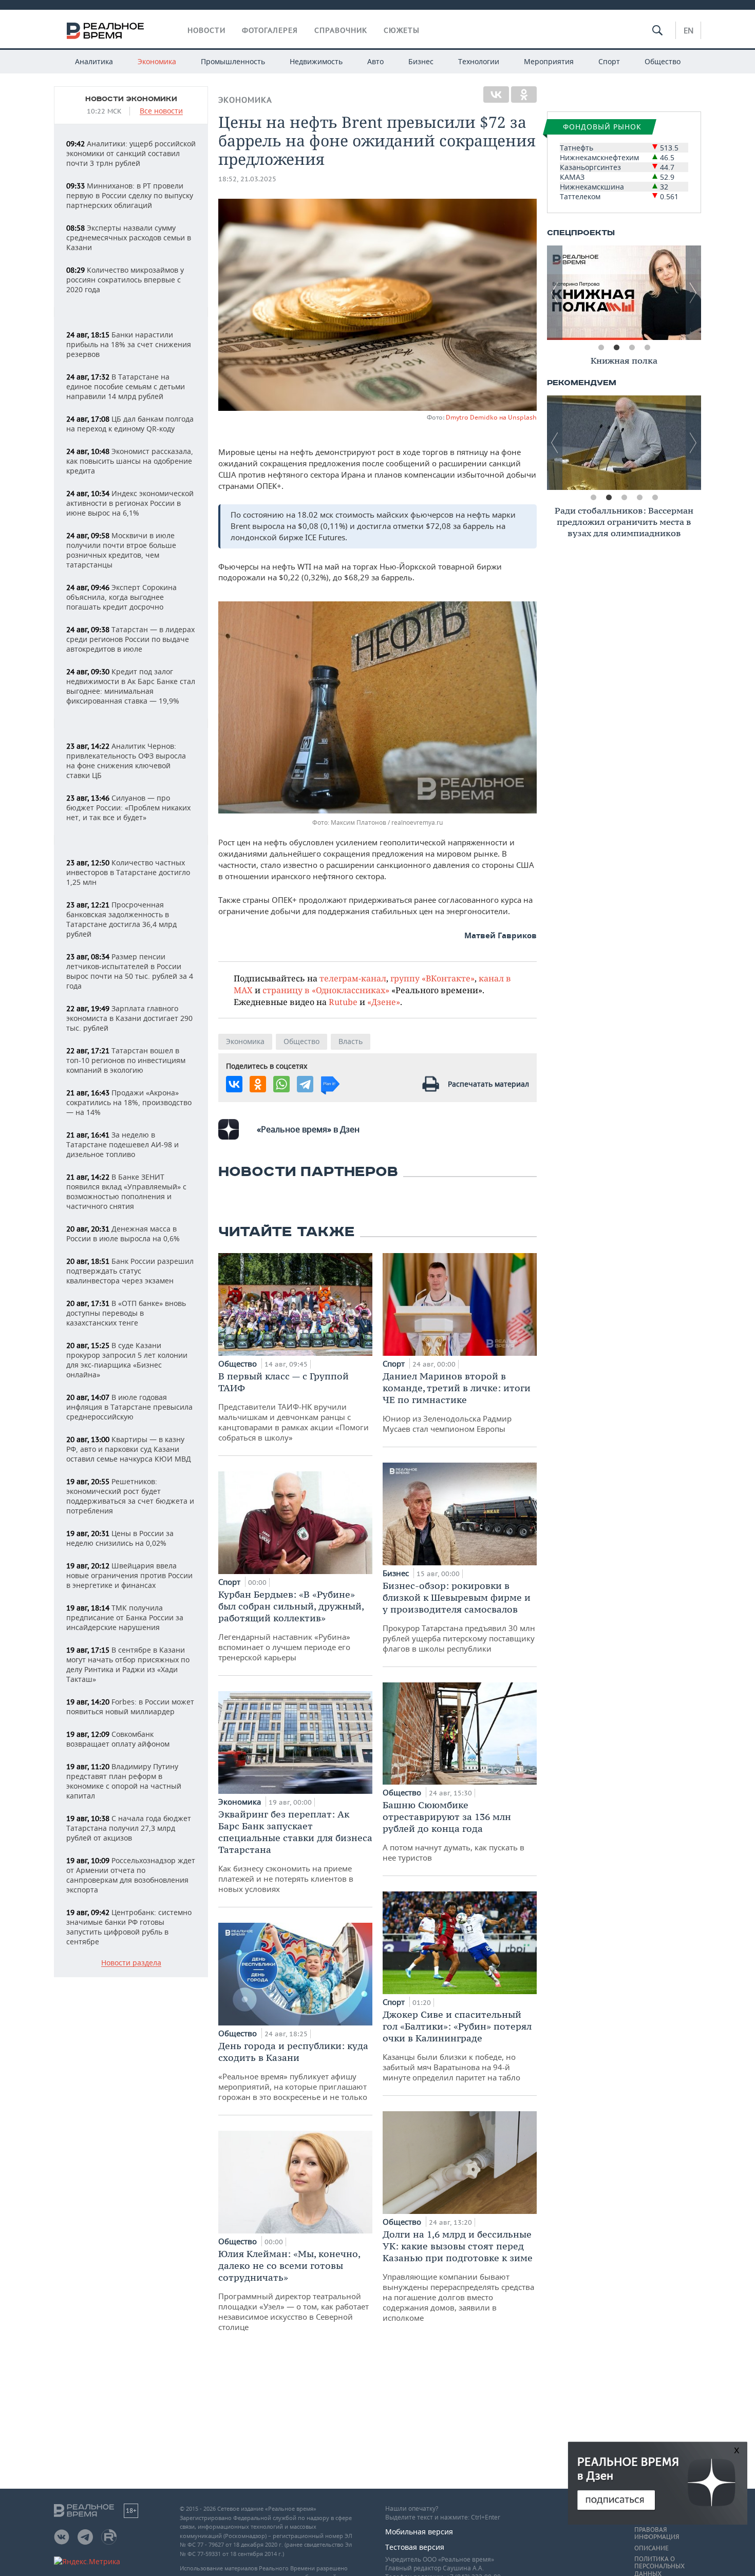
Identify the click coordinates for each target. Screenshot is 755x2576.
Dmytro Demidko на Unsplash (491, 417)
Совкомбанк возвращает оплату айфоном (118, 1739)
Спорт (609, 61)
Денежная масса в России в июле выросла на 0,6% (123, 1234)
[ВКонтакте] (496, 94)
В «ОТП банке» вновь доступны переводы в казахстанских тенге (126, 1313)
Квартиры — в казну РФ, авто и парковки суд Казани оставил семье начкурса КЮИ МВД (129, 1449)
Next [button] (693, 293)
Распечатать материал (488, 1084)
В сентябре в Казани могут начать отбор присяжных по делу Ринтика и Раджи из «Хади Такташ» (128, 1664)
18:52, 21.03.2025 (247, 179)
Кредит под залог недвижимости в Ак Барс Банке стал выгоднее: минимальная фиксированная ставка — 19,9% (131, 686)
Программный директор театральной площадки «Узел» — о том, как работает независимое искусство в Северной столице (294, 2290)
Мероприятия (549, 61)
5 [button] (655, 498)
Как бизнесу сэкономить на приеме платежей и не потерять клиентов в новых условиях (295, 1851)
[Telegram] (305, 1084)
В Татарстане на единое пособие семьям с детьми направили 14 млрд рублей (126, 386)
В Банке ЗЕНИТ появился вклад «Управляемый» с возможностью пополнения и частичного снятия (126, 1191)
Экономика (157, 61)
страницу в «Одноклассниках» (326, 990)
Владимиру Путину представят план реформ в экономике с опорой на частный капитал (124, 1781)
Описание (652, 2548)
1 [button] (601, 348)
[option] (624, 293)
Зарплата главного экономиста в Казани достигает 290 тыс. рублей (129, 1018)
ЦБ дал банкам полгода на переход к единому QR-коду (130, 424)
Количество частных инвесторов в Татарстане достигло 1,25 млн (128, 872)
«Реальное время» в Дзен (308, 1129)
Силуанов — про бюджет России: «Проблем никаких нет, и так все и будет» (128, 808)
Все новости (161, 111)
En (688, 30)
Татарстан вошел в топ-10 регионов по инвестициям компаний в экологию (126, 1060)
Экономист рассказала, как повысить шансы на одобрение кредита (130, 461)
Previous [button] (555, 293)
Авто (375, 61)
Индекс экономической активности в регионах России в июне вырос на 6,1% (130, 503)
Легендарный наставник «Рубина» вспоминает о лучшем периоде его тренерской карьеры (291, 1625)
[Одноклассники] (524, 94)
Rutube (343, 1002)
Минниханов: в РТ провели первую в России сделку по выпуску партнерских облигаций (130, 195)
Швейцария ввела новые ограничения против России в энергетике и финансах (129, 1575)
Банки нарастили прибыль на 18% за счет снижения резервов (129, 344)
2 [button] (616, 348)
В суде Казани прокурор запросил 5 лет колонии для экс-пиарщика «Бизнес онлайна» (127, 1360)
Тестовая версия (415, 2547)
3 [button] (632, 348)
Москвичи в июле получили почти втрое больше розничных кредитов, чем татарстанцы (121, 550)
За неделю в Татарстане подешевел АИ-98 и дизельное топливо (122, 1144)
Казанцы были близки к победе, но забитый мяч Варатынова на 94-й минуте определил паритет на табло (457, 2045)
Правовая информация (657, 2533)
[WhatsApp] (281, 1084)
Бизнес (421, 61)
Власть (351, 1041)
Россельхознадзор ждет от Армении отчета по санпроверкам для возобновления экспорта (131, 1875)
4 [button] (647, 348)
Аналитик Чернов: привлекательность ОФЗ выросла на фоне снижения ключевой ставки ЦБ (126, 761)
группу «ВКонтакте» (432, 978)
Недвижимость (316, 61)
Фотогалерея (270, 30)
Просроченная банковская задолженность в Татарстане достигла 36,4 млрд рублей (121, 919)
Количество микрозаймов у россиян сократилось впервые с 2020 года (125, 280)
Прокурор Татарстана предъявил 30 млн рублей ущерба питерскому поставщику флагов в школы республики (459, 1617)
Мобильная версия (419, 2532)
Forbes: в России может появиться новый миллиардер (130, 1707)
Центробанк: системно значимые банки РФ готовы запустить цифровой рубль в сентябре (129, 1927)
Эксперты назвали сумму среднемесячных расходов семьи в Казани (129, 238)
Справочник (341, 30)
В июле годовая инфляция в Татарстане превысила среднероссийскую (129, 1407)
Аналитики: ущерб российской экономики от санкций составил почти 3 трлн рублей (131, 153)
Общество (663, 61)
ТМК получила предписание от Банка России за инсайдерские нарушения (125, 1617)
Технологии (479, 61)
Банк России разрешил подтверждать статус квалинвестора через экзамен (130, 1271)
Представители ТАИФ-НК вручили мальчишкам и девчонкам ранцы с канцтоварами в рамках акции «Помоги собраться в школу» (294, 1406)
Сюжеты (402, 30)
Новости (206, 30)
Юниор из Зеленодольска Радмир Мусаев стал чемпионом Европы (457, 1402)
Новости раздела (131, 1963)
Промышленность (233, 61)
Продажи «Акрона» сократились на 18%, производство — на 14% (129, 1102)
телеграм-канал (353, 978)
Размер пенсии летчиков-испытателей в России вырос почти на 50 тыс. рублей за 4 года (130, 971)
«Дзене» (384, 1002)
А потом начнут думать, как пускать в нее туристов (454, 1831)
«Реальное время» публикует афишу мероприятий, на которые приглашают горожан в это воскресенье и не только (293, 2071)
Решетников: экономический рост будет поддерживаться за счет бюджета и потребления (130, 1496)
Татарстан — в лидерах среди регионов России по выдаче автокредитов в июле (130, 639)
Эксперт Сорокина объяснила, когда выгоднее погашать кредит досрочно (121, 597)
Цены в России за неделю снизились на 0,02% (120, 1538)
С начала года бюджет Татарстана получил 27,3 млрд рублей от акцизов (129, 1828)
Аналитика (94, 61)
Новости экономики (131, 99)
